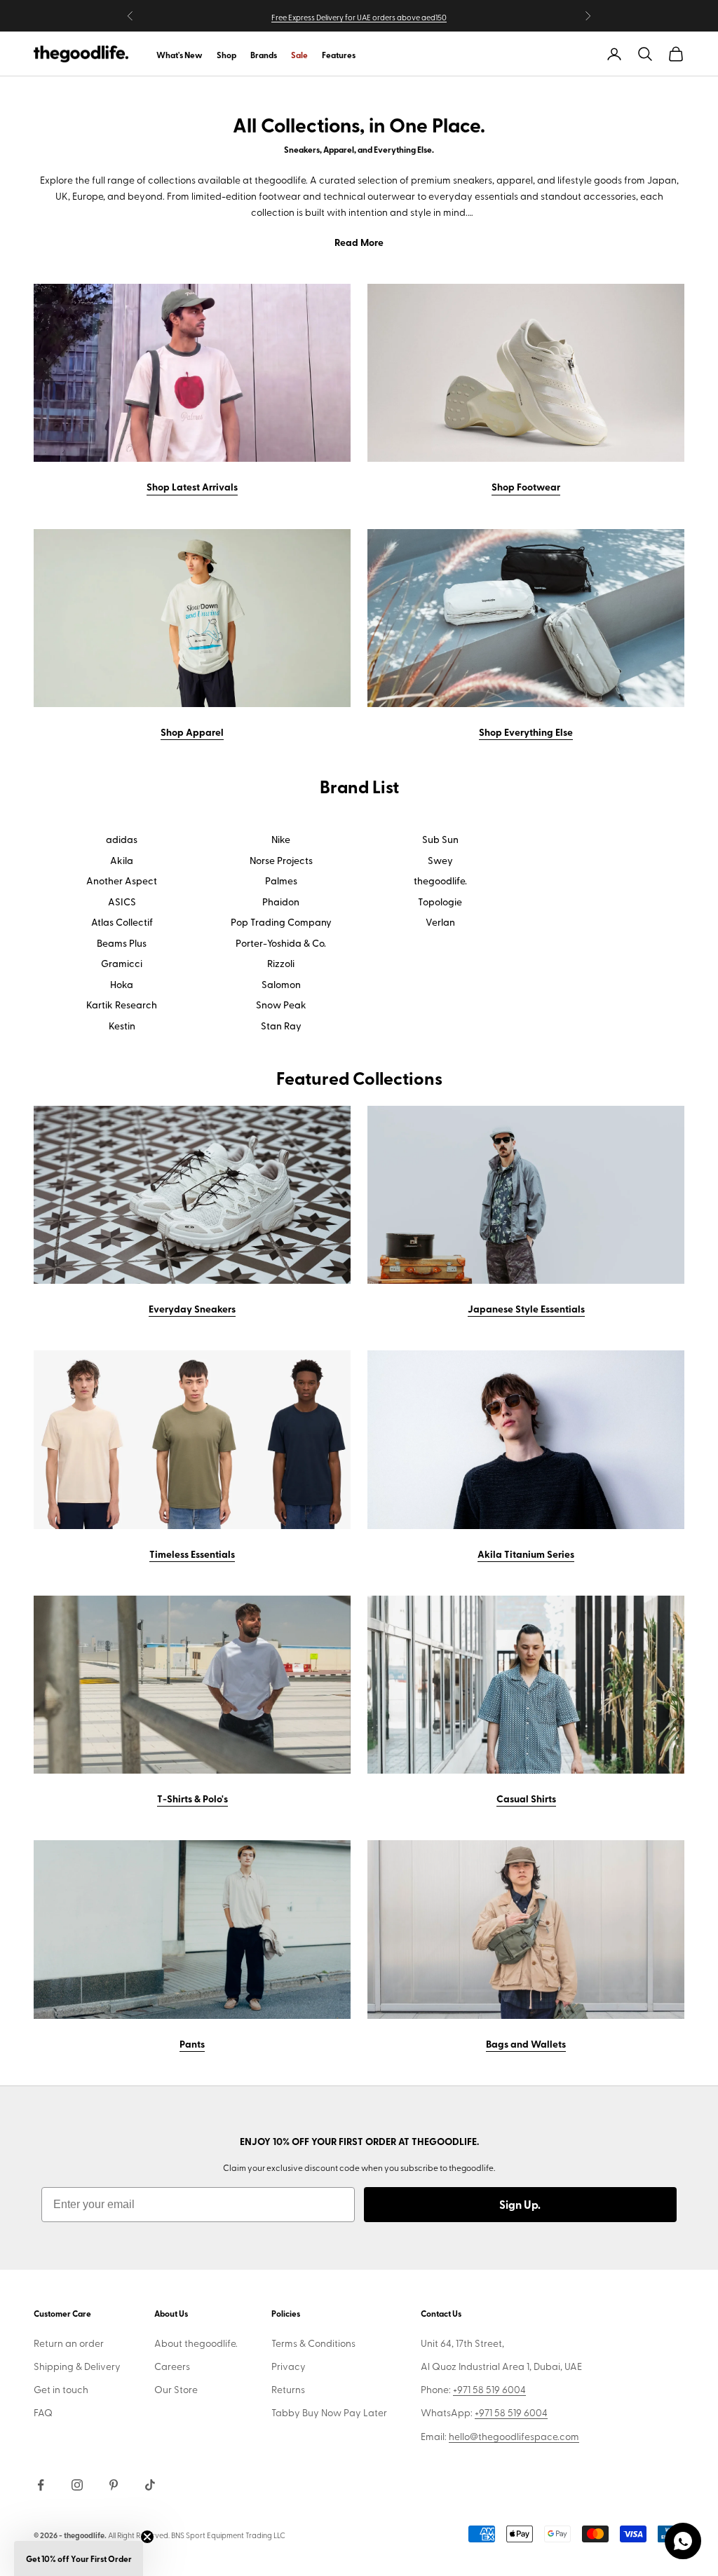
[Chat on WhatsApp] (683, 2541)
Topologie (440, 902)
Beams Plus (122, 943)
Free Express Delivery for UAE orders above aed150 (359, 17)
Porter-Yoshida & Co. (281, 943)
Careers (172, 2366)
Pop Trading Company (281, 922)
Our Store (176, 2389)
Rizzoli (281, 964)
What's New (179, 55)
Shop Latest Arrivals (192, 486)
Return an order (69, 2343)
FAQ (43, 2412)
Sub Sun (440, 840)
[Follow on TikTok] (150, 2485)
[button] (79, 2558)
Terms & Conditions (313, 2343)
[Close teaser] (147, 2537)
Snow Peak (281, 1005)
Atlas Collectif (122, 922)
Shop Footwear (526, 486)
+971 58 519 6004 (489, 2389)
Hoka (122, 985)
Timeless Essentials (192, 1554)
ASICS (122, 902)
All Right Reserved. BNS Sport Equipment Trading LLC (197, 2535)
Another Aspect (122, 881)
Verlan (440, 922)
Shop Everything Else (526, 732)
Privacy (289, 2366)
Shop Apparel (192, 732)
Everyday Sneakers (192, 1308)
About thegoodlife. (196, 2343)
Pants (192, 2043)
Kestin (122, 1026)
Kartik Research (122, 1005)
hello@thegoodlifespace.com (514, 2436)
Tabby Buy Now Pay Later (329, 2412)
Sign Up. (520, 2204)
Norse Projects (281, 861)
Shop (226, 55)
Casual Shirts (526, 1798)
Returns (288, 2389)
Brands (264, 55)
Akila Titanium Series (526, 1554)
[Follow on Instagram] (77, 2485)
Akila (122, 861)
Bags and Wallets (526, 2043)
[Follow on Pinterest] (114, 2485)
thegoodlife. (440, 881)
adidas (122, 840)
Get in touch (61, 2389)
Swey (440, 861)
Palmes (281, 881)
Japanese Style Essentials (526, 1308)
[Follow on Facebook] (41, 2485)
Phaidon (281, 902)
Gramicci (122, 964)
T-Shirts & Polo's (192, 1798)
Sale (299, 55)
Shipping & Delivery (77, 2366)
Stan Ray (281, 1026)
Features (339, 55)
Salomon (281, 985)
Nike (281, 840)
